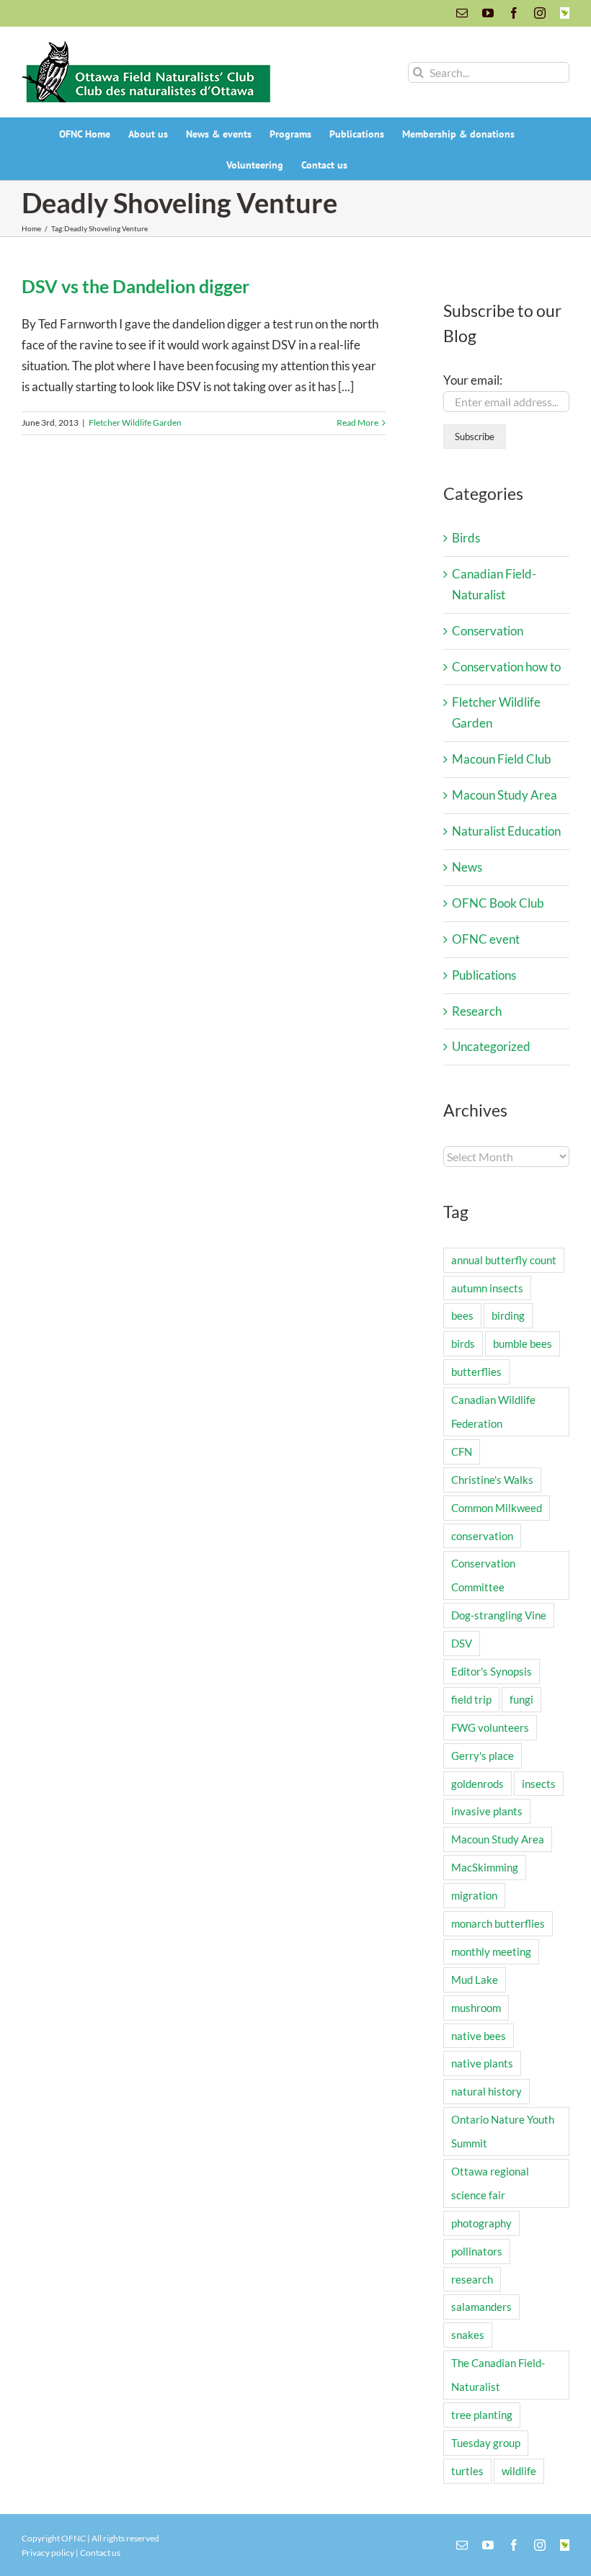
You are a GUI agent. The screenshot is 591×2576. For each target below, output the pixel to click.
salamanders (481, 2307)
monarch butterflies (498, 1923)
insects (539, 1784)
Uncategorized (491, 1046)
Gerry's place (483, 1756)
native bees (479, 2036)
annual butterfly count (504, 1260)
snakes (468, 2335)
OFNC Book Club (498, 903)
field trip (471, 1699)
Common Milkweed (497, 1508)
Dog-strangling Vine (499, 1615)
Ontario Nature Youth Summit (503, 2131)
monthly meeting (491, 1951)
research (472, 2279)
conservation (482, 1536)
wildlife (519, 2471)
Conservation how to (506, 667)
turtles (467, 2471)
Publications (484, 975)
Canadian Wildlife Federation (493, 1412)
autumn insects (487, 1288)
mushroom (476, 2008)
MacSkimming (485, 1867)
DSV (462, 1643)
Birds (466, 538)
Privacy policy (48, 2553)
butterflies (476, 1372)
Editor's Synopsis (492, 1671)
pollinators (477, 2251)
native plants (482, 2063)
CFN (462, 1452)
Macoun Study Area (505, 795)
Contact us (100, 2553)
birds (463, 1343)
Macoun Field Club (502, 759)
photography (481, 2223)
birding (508, 1315)
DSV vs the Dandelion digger (135, 286)
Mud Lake (475, 1980)
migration (474, 1895)
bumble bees (523, 1343)
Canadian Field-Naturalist (494, 584)
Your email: (473, 380)
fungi (521, 1699)
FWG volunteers (490, 1727)
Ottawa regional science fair (490, 2183)
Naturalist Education (506, 831)
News (467, 867)
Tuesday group (486, 2443)
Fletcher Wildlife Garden (135, 422)
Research (477, 1011)
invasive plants (487, 1811)
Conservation (488, 631)
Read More (357, 422)
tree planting (482, 2415)
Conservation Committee (483, 1575)
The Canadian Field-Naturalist (498, 2375)
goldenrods (477, 1784)
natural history (486, 2091)
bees (462, 1315)
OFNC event (486, 939)
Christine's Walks (492, 1480)
